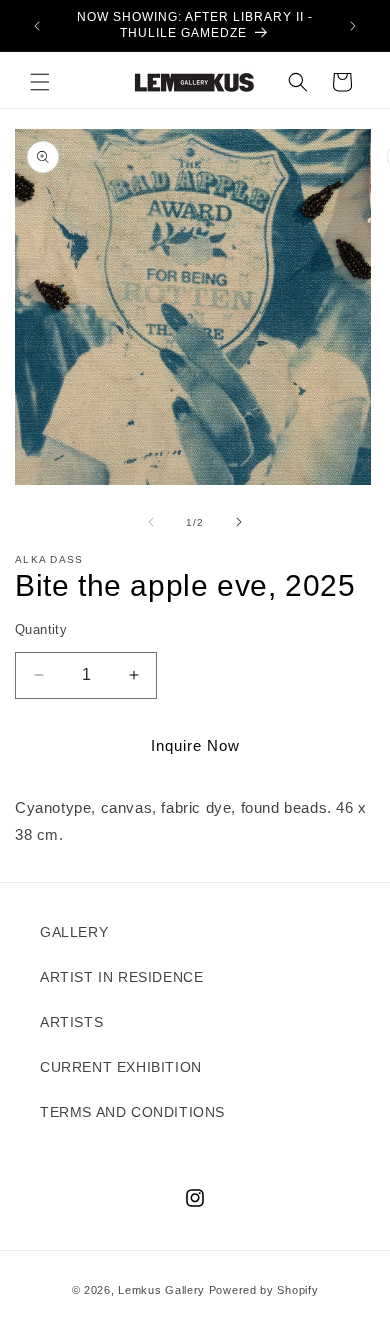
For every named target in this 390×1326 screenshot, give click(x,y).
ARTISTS (71, 1022)
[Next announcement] (353, 26)
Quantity (41, 629)
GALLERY (74, 932)
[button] (40, 82)
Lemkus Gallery (161, 1290)
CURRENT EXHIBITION (121, 1067)
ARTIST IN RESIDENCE (121, 977)
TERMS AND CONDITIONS (132, 1112)
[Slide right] (239, 522)
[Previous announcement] (37, 26)
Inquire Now (195, 745)
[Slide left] (151, 522)
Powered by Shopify (264, 1290)
